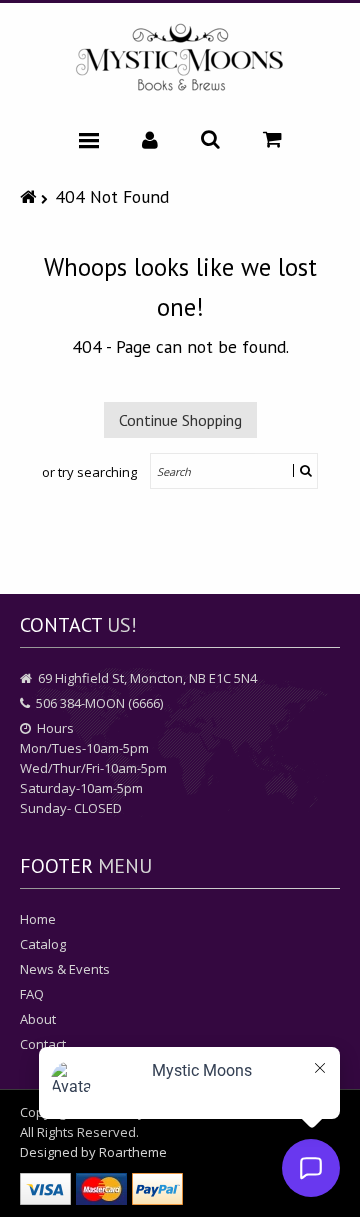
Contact (43, 1044)
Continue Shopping (180, 420)
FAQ (32, 994)
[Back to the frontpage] (30, 196)
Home (38, 919)
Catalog (43, 944)
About (38, 1019)
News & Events (65, 969)
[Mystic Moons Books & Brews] (180, 58)
